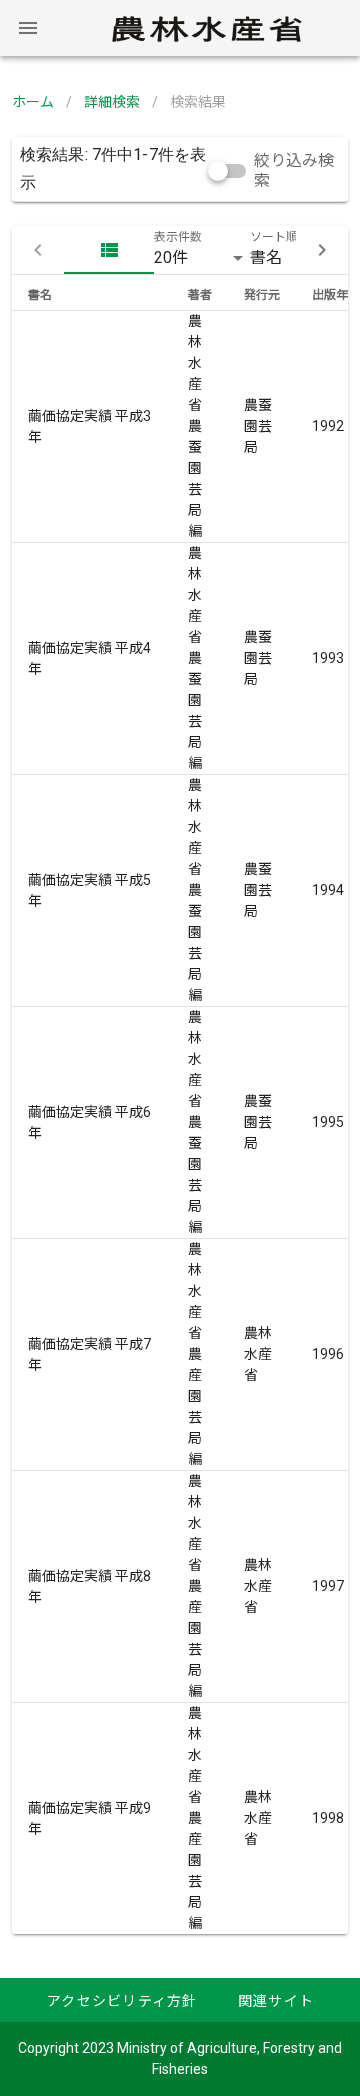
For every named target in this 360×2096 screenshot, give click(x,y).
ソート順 (274, 237)
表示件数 (178, 237)
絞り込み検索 (294, 170)
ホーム (33, 102)
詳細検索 (112, 102)
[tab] (109, 250)
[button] (202, 258)
